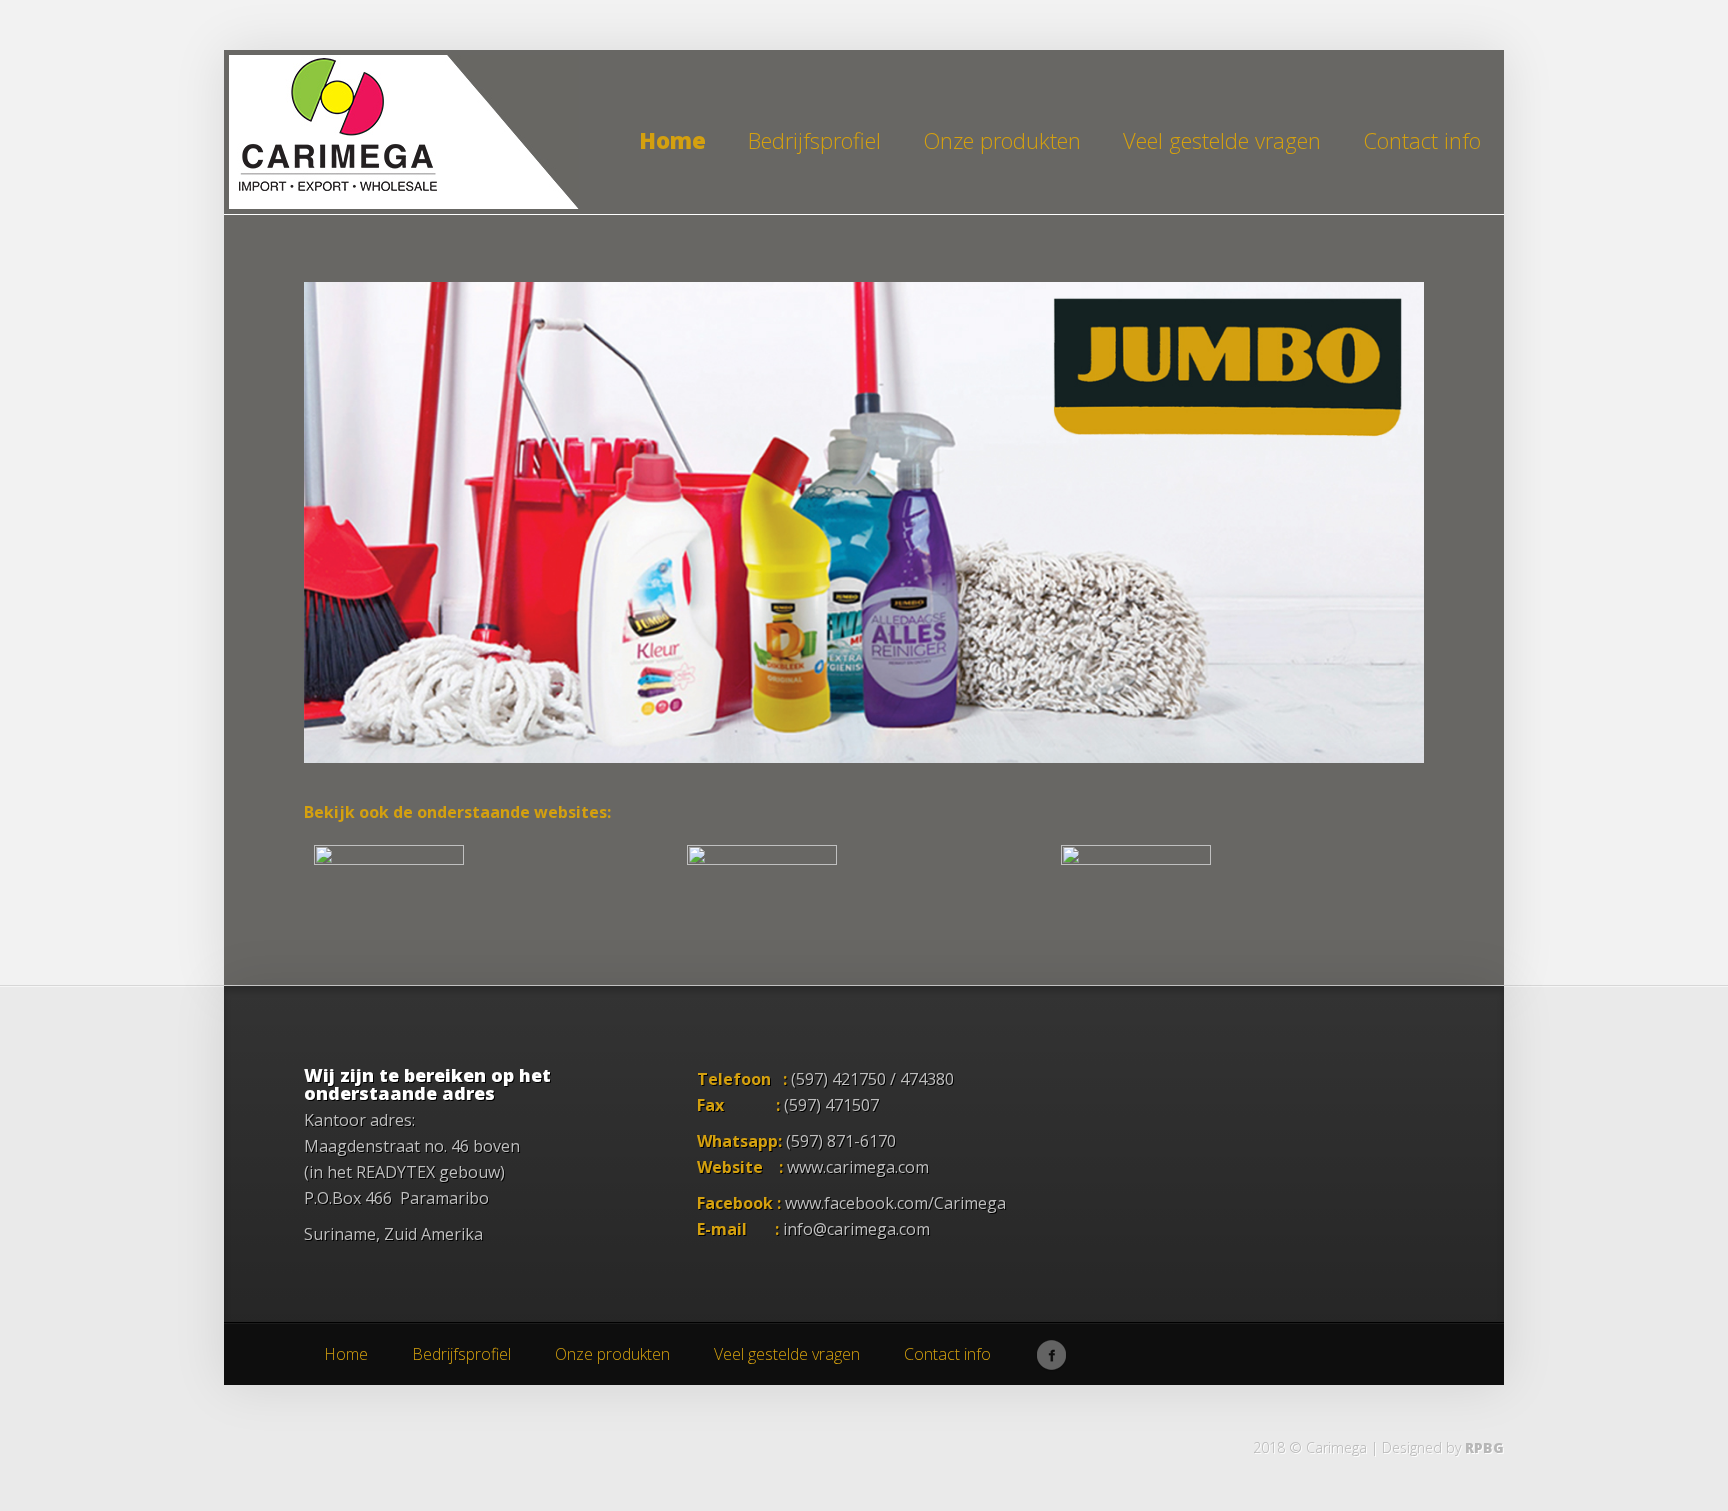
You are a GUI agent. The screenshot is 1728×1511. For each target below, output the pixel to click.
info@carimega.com (856, 1229)
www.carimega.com (858, 1167)
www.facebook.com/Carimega (895, 1203)
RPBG (1484, 1447)
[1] (321, 746)
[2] (340, 746)
